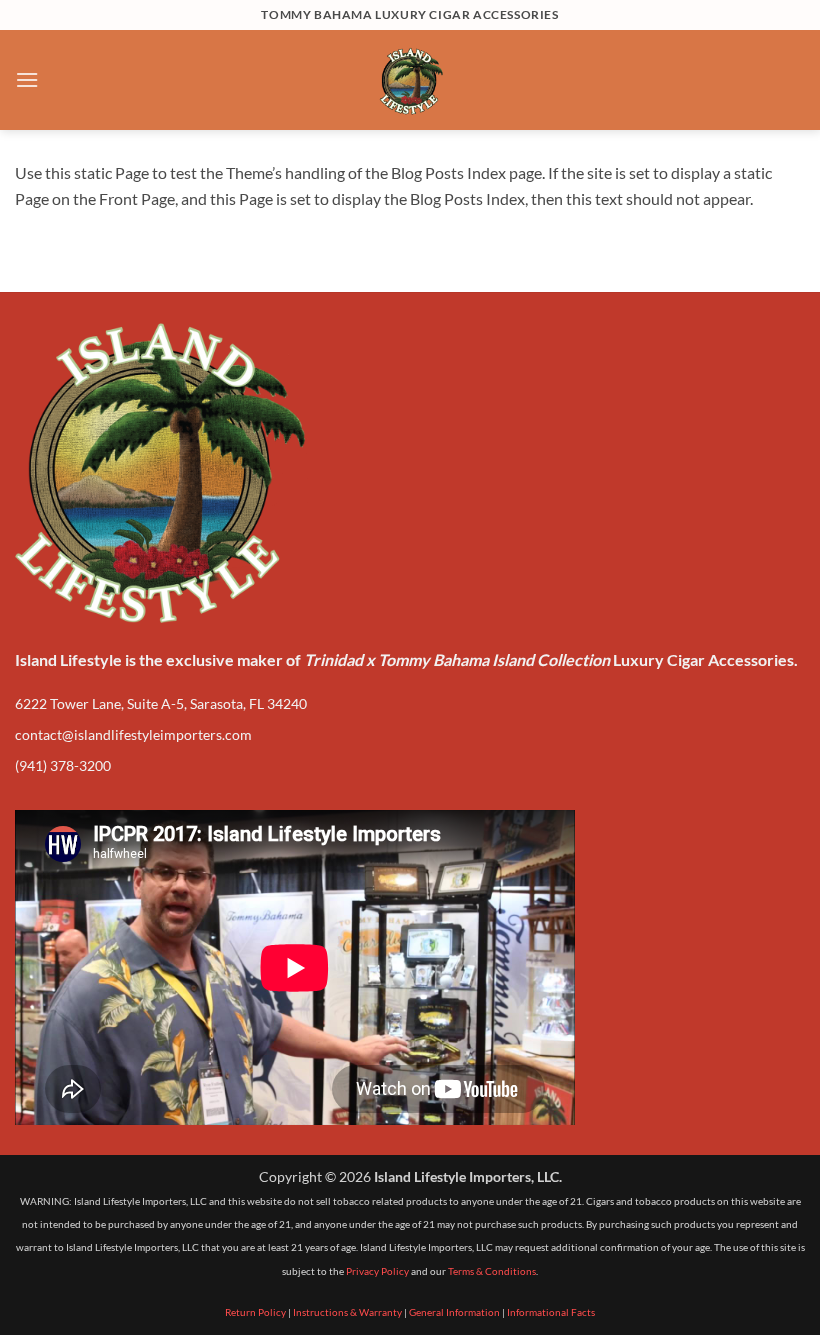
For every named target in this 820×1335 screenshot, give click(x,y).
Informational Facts (551, 1312)
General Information (454, 1312)
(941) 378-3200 (63, 765)
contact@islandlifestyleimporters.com (133, 734)
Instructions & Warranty (347, 1312)
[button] (27, 79)
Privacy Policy (377, 1271)
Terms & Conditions (492, 1271)
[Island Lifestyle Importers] (410, 80)
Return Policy (255, 1312)
